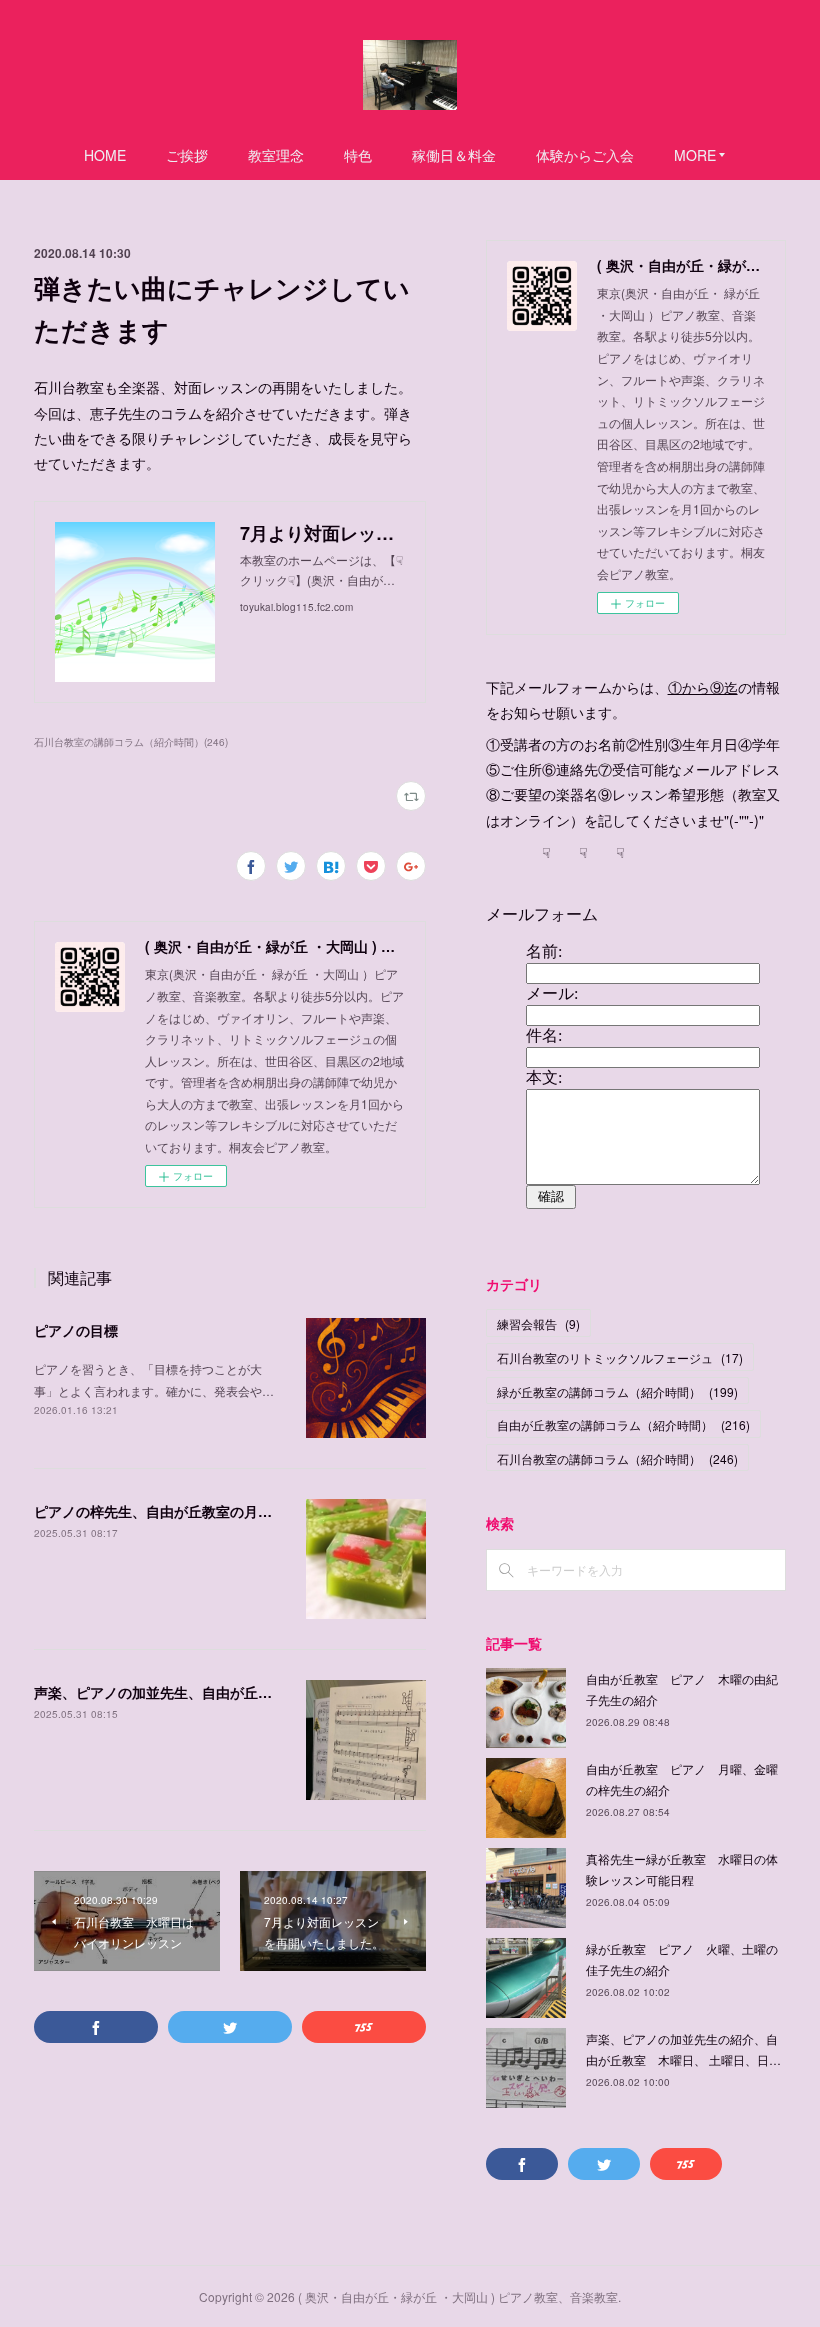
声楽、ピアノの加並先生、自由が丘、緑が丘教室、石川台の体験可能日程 (265, 1692)
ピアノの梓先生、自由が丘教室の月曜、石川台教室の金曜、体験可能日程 (265, 1511)
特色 (358, 155)
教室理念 (276, 155)
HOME (105, 155)
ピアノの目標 (76, 1330)
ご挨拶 (187, 155)
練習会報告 (538, 1323)
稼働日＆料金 (454, 155)
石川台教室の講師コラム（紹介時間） (617, 1458)
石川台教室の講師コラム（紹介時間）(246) (131, 742)
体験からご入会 (585, 155)
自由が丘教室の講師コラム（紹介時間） (623, 1424)
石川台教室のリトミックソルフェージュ (620, 1357)
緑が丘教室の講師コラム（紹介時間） (617, 1391)
